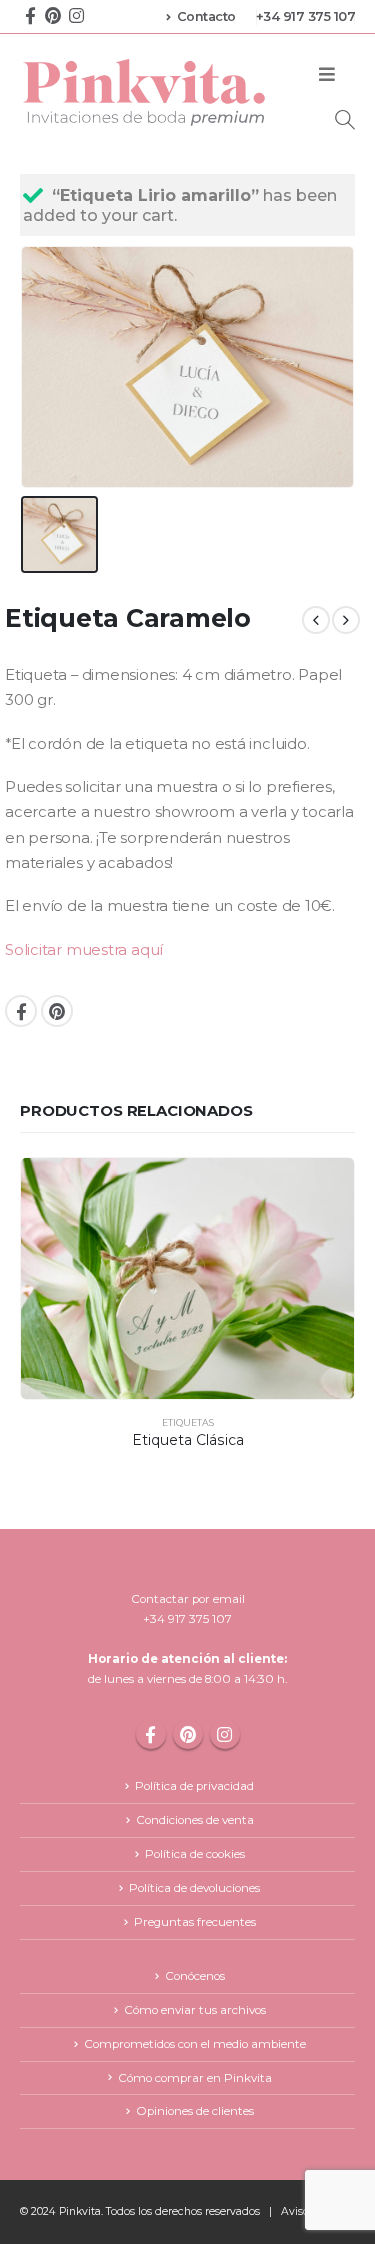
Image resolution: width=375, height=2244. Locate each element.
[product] (187, 1278)
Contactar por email (188, 1599)
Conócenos (195, 1976)
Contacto (206, 16)
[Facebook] (30, 14)
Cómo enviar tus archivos (195, 2010)
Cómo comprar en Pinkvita (195, 2078)
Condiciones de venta (195, 1820)
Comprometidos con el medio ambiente (195, 2044)
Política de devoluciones (194, 1888)
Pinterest (57, 1011)
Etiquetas (188, 1422)
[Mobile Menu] (327, 75)
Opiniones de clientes (195, 2111)
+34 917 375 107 (306, 16)
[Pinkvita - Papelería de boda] (145, 92)
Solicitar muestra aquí (84, 950)
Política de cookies (195, 1854)
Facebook (21, 1011)
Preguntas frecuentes (195, 1922)
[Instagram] (76, 14)
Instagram (225, 1734)
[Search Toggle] (345, 119)
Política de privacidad (194, 1786)
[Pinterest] (53, 14)
